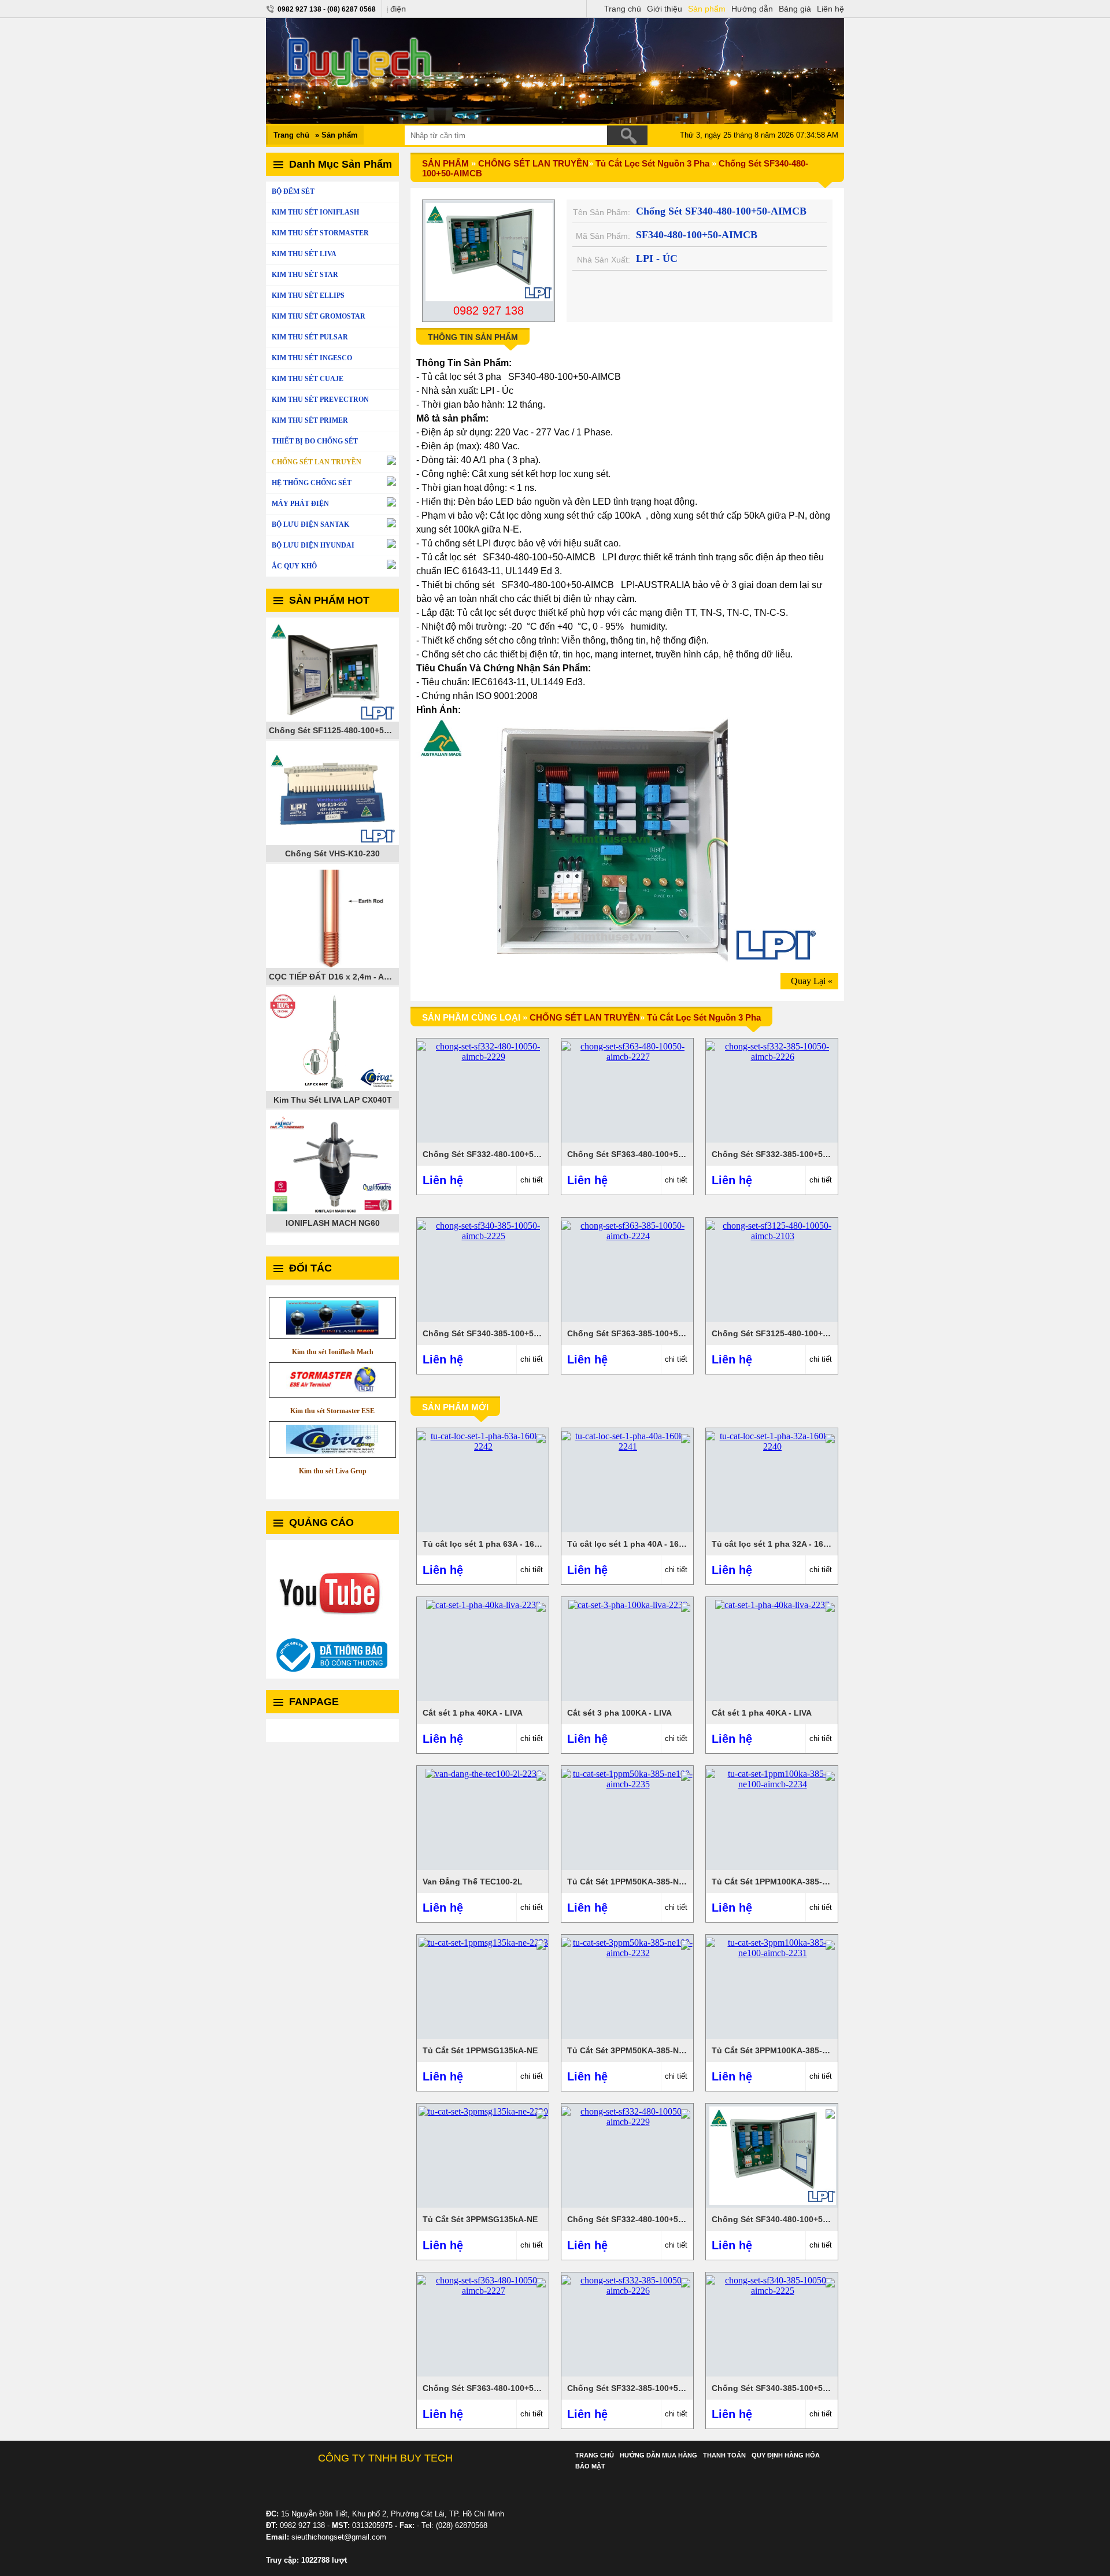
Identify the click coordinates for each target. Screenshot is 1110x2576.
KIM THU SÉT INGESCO (312, 358)
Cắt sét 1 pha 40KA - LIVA (473, 1713)
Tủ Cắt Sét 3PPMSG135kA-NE (480, 2219)
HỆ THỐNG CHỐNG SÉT (312, 483)
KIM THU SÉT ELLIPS (308, 295)
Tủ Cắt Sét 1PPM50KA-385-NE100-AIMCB (647, 1882)
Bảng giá (795, 9)
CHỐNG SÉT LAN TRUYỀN (317, 462)
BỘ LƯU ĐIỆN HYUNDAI (313, 545)
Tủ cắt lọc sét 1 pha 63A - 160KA (486, 1544)
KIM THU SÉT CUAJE (308, 379)
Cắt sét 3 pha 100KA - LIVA (619, 1713)
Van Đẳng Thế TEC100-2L (473, 1882)
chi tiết (532, 1180)
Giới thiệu (665, 9)
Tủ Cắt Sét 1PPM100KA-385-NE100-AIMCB (794, 1882)
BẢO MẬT (590, 2466)
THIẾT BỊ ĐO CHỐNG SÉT (315, 441)
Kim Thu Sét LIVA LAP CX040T (333, 1100)
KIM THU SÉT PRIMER (310, 420)
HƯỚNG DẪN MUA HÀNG (658, 2455)
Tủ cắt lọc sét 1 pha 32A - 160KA (776, 1544)
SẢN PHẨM (445, 163)
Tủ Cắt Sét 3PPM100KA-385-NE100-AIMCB (794, 2050)
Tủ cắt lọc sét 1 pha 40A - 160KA (631, 1544)
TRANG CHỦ (595, 2455)
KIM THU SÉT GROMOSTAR (319, 316)
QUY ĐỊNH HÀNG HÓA (786, 2455)
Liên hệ (830, 9)
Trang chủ (623, 9)
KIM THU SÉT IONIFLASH (315, 212)
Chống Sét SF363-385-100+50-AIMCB (640, 1333)
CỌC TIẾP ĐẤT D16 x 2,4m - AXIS (333, 977)
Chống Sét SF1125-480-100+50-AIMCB (334, 730)
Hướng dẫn (752, 9)
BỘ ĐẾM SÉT (293, 191)
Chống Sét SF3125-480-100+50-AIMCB (787, 1333)
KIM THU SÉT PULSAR (310, 337)
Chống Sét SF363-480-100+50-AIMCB (640, 1154)
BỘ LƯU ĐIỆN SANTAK (310, 524)
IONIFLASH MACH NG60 (333, 1223)
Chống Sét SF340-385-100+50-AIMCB (495, 1333)
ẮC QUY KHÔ (294, 566)
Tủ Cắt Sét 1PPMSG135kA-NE (480, 2050)
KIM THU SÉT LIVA (304, 254)
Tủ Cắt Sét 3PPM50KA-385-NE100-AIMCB (647, 2050)
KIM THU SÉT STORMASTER (320, 233)
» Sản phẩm (336, 135)
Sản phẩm (707, 9)
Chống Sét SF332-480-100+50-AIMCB (495, 1154)
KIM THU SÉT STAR (305, 275)
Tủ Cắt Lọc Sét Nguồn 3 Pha (652, 163)
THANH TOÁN (724, 2455)
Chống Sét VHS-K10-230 (332, 853)
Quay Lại (808, 981)
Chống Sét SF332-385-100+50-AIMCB (784, 1154)
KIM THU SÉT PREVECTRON (320, 400)
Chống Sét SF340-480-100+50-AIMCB (784, 2219)
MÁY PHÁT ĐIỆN (300, 504)
